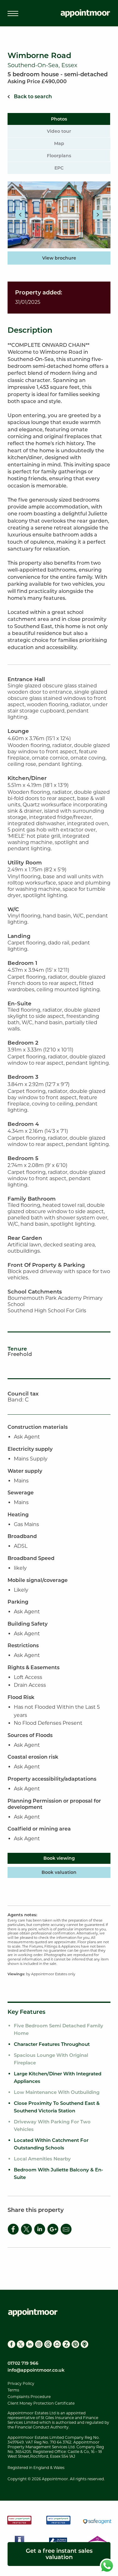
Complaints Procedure (29, 2397)
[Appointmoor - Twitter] (21, 2344)
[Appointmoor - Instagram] (39, 2344)
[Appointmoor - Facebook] (11, 2344)
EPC (59, 168)
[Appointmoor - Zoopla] (66, 2344)
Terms (13, 2390)
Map (59, 143)
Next (98, 215)
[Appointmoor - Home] (85, 14)
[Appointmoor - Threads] (48, 2344)
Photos (59, 119)
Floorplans (59, 156)
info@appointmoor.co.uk (36, 2370)
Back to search (33, 97)
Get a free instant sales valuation (59, 2554)
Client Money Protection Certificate (41, 2403)
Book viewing (59, 1858)
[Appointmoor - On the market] (84, 2344)
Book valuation (59, 1872)
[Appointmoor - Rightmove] (57, 2344)
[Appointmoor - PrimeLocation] (75, 2344)
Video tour (59, 131)
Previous (20, 215)
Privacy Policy (21, 2383)
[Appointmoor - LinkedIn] (30, 2344)
